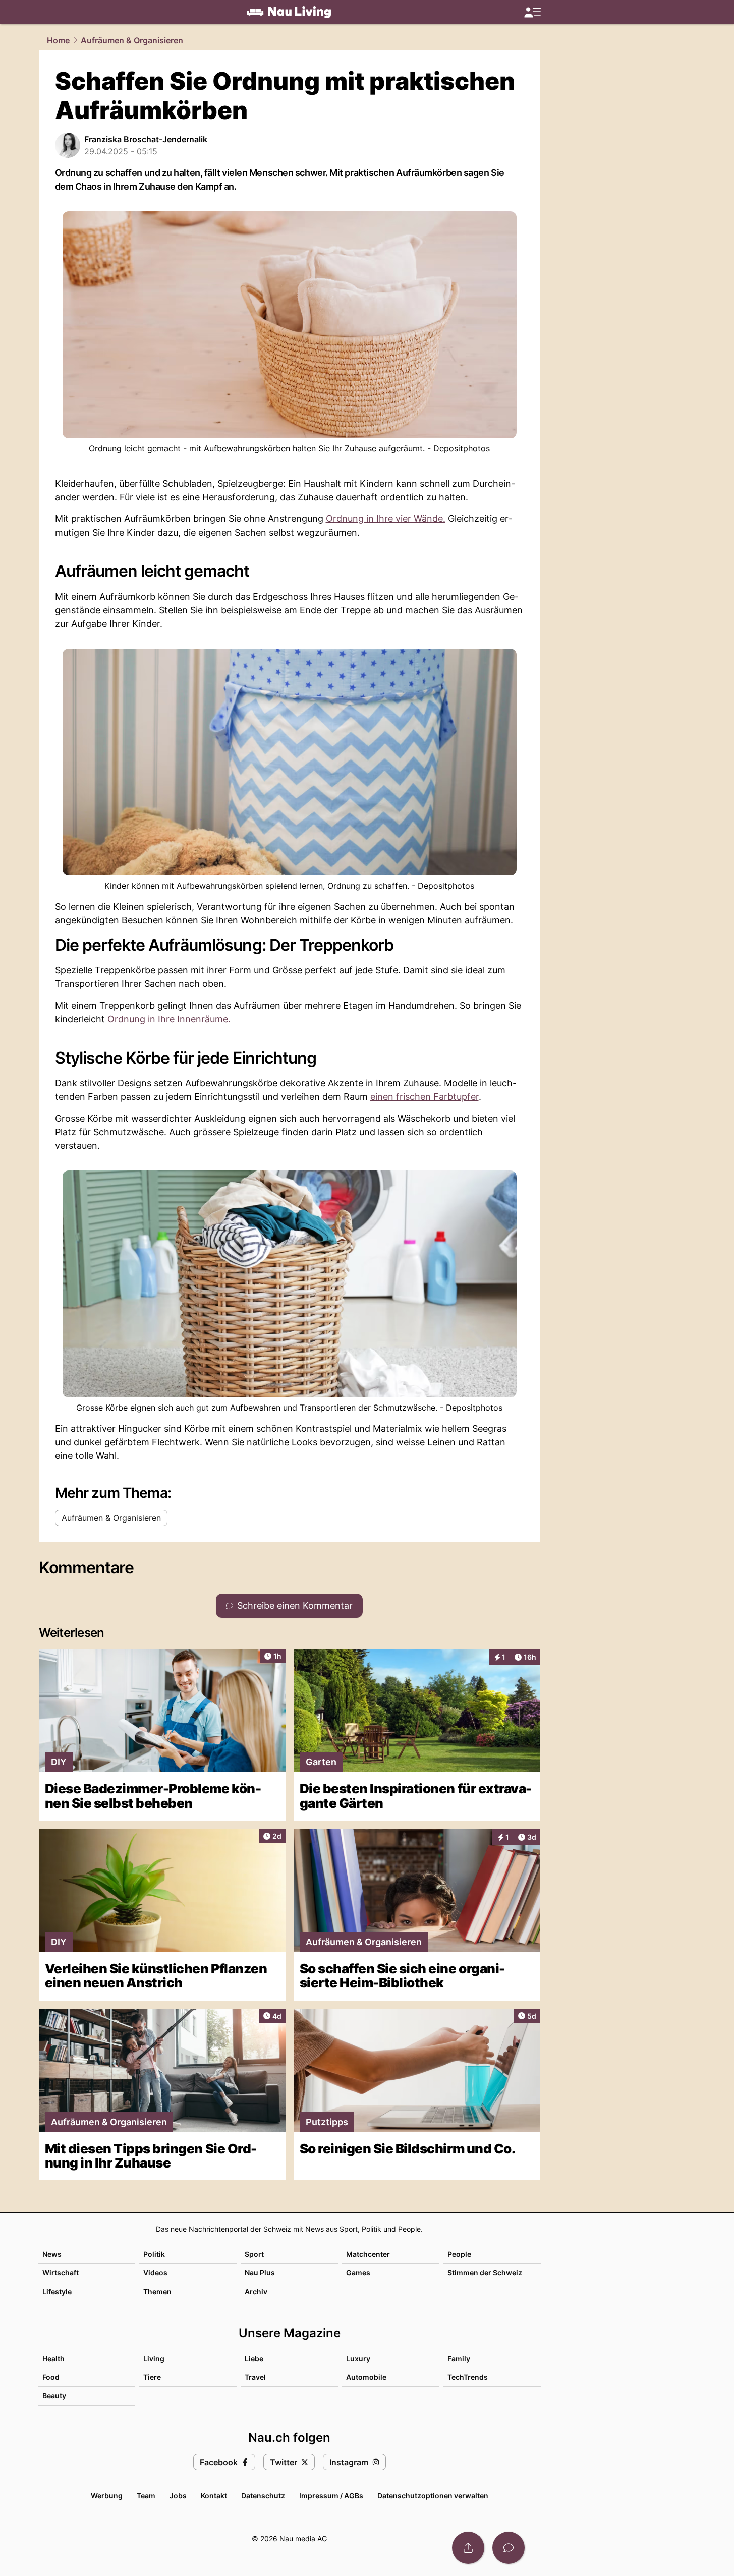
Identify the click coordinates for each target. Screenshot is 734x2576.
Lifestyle (57, 2291)
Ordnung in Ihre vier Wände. (386, 519)
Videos (155, 2273)
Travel (255, 2377)
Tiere (152, 2377)
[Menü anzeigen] (532, 12)
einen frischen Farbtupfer (425, 1097)
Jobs (178, 2496)
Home (58, 40)
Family (459, 2358)
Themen (157, 2291)
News (52, 2254)
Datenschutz (263, 2496)
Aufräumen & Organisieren (132, 40)
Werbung (107, 2496)
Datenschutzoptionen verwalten (433, 2496)
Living (154, 2358)
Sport (254, 2254)
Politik (154, 2254)
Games (358, 2273)
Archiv (256, 2291)
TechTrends (468, 2377)
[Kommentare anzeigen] (509, 2548)
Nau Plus (260, 2273)
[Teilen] (468, 2548)
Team (146, 2496)
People (459, 2254)
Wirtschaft (61, 2273)
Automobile (366, 2377)
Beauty (54, 2396)
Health (53, 2358)
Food (51, 2377)
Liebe (254, 2358)
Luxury (358, 2358)
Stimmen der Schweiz (485, 2273)
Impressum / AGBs (331, 2496)
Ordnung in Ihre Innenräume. (169, 1019)
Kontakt (214, 2496)
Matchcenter (368, 2254)
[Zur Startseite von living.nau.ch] (289, 12)
